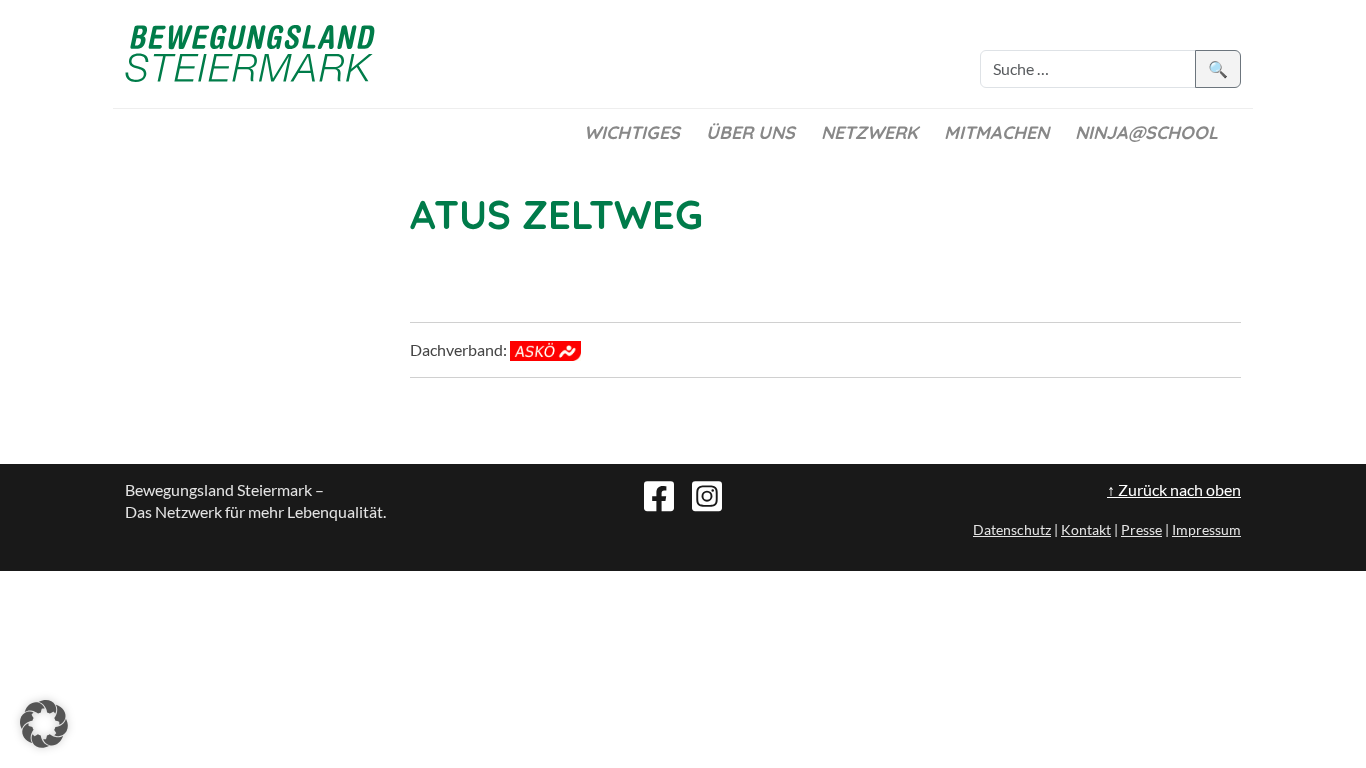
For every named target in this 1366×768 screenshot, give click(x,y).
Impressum (1206, 529)
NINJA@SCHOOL (1146, 132)
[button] (44, 724)
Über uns (750, 132)
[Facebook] (659, 494)
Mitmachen (996, 132)
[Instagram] (707, 494)
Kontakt (1086, 529)
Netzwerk (869, 132)
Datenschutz (1012, 529)
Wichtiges (632, 132)
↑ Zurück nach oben (1174, 489)
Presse (1141, 529)
